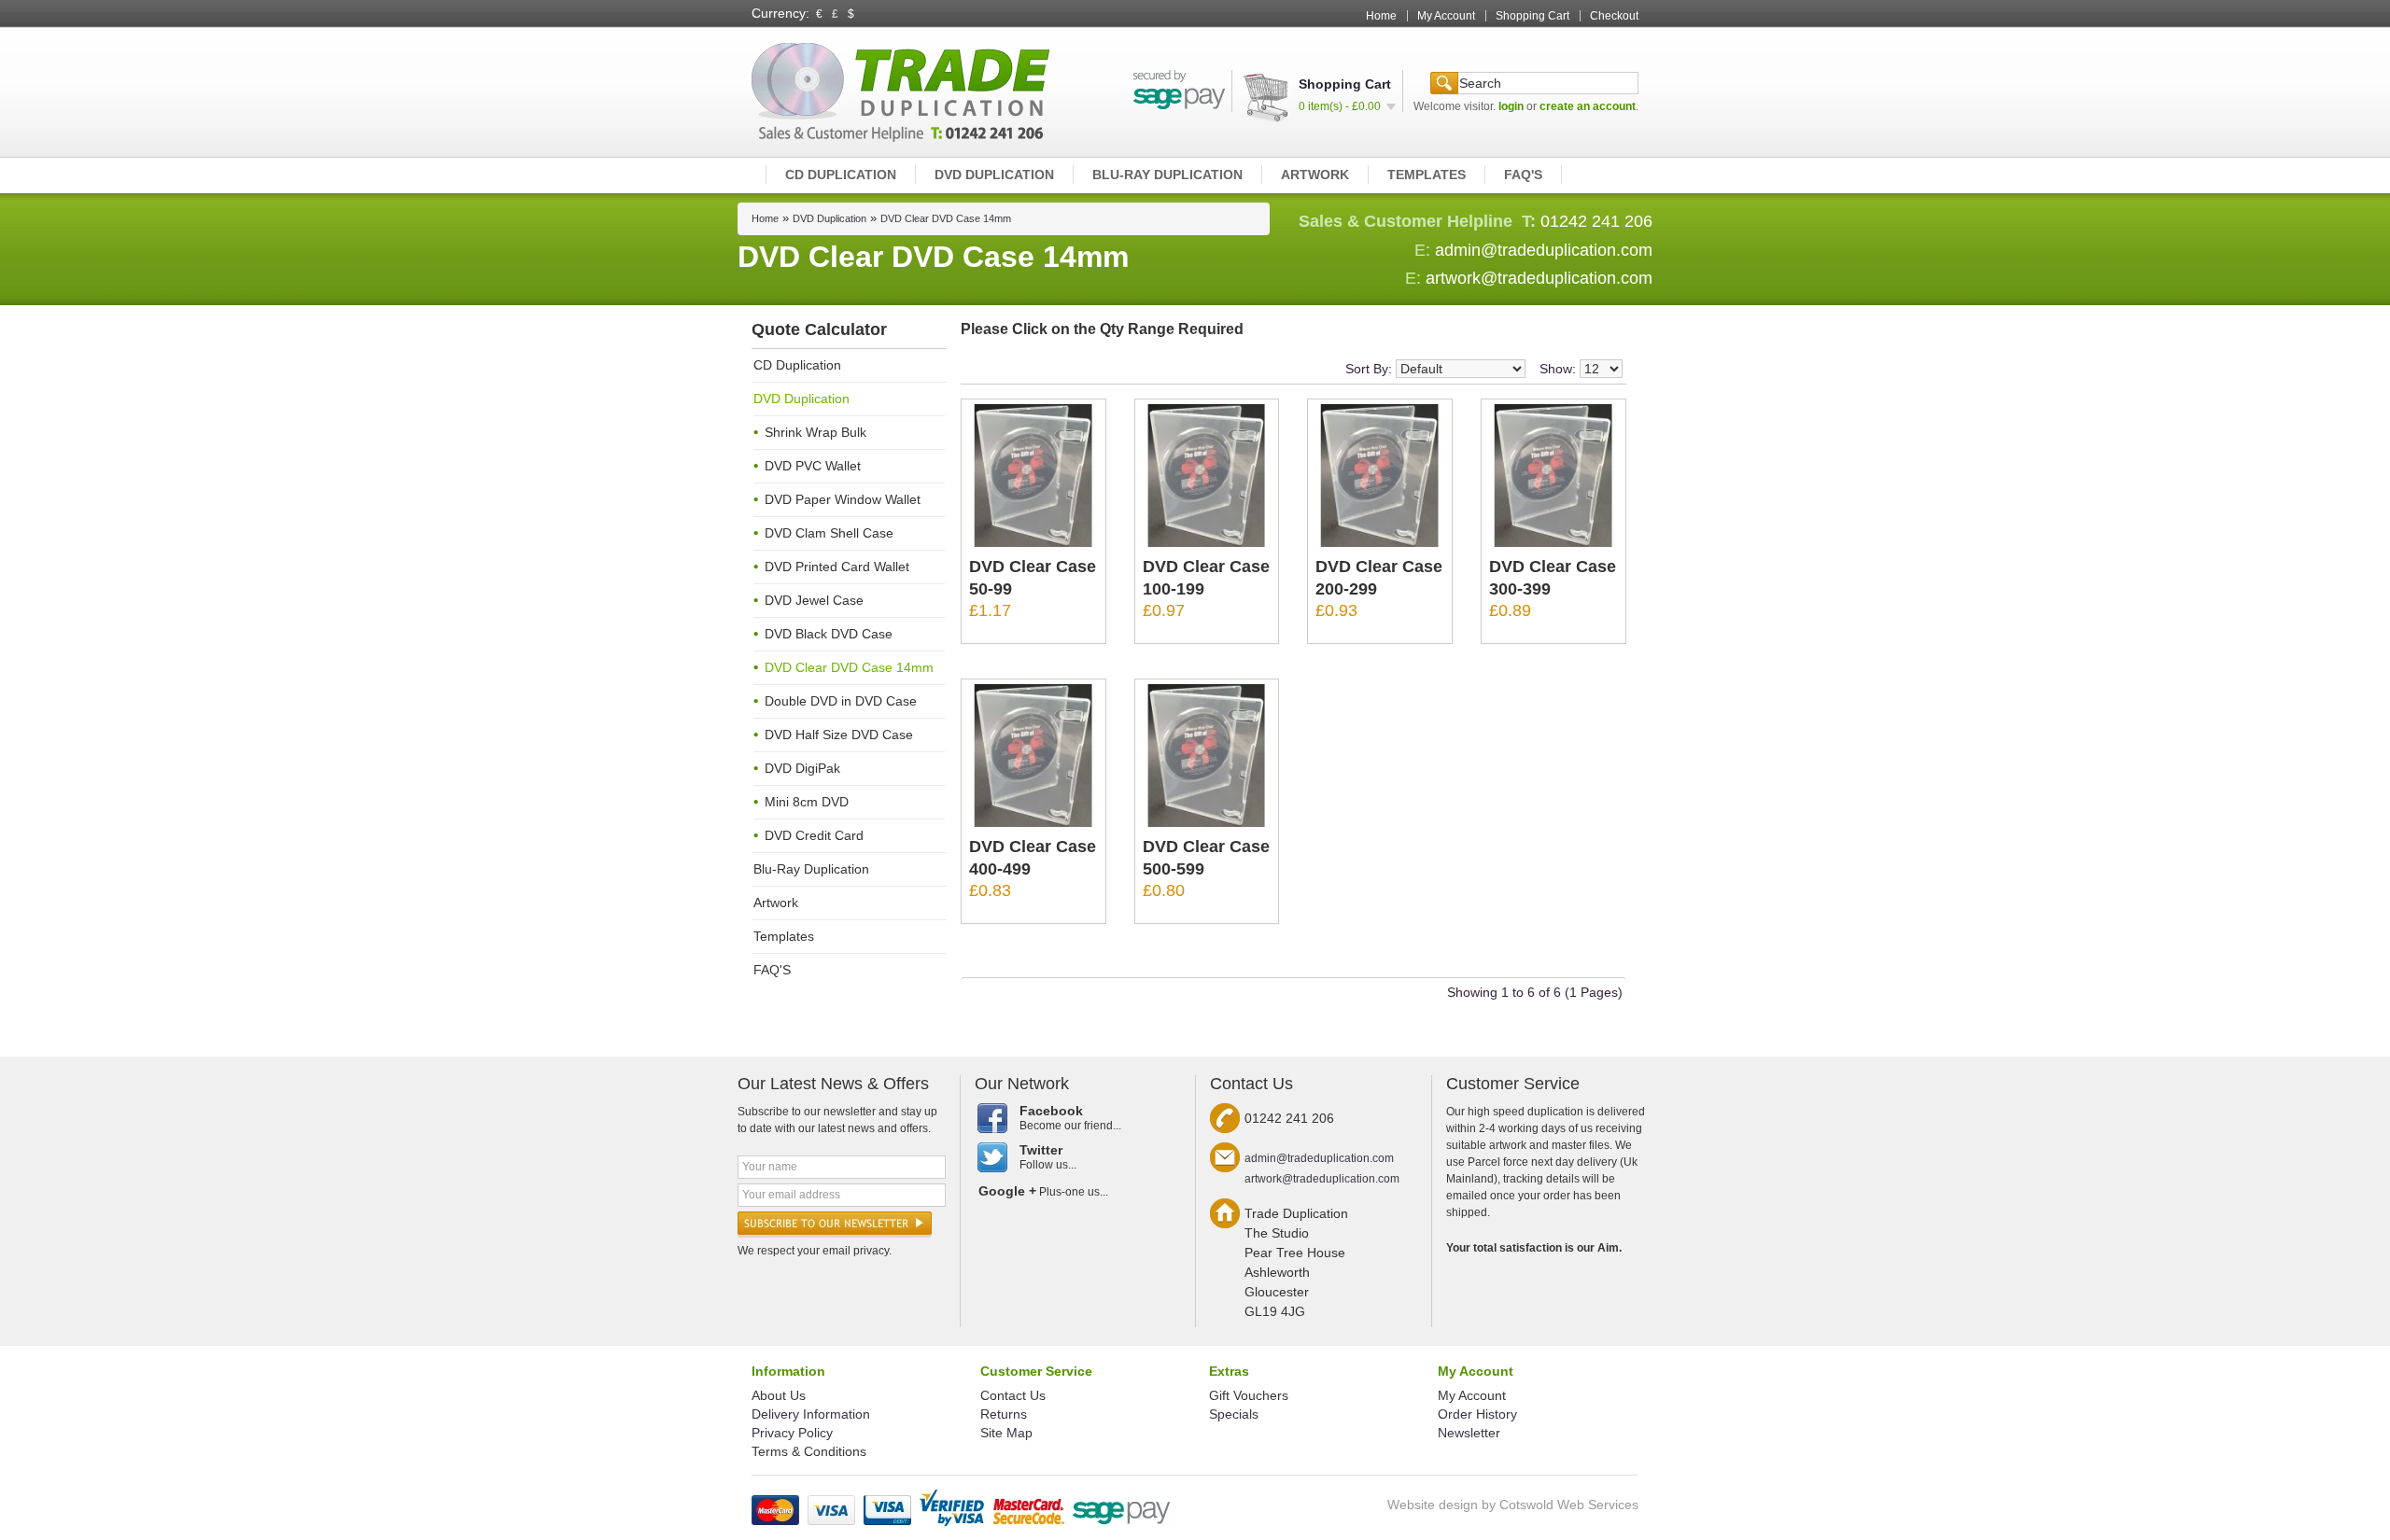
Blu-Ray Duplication (1167, 175)
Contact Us (1013, 1395)
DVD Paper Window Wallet (843, 499)
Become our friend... (1070, 1118)
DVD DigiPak (802, 768)
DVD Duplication (994, 175)
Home (1381, 16)
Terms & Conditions (809, 1451)
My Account (1446, 16)
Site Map (1006, 1433)
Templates (1427, 175)
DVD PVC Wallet (813, 466)
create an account (1588, 106)
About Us (779, 1395)
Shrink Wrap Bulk (815, 432)
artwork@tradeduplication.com (1539, 278)
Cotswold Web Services (1569, 1505)
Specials (1234, 1414)
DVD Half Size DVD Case (839, 735)
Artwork (1315, 175)
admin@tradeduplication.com (1544, 250)
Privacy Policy (792, 1433)
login (1511, 106)
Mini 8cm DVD (807, 802)
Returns (1004, 1414)
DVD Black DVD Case (829, 634)
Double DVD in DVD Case (841, 701)
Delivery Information (811, 1414)
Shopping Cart (1532, 16)
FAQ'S (1523, 175)
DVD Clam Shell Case (829, 533)
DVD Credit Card (814, 835)
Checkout (1614, 16)
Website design (1433, 1505)
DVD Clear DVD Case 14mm (946, 218)
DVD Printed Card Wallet (837, 567)
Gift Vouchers (1249, 1395)
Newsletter (1469, 1433)
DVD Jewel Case (814, 600)
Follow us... (1048, 1157)
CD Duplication (841, 175)
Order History (1477, 1414)
